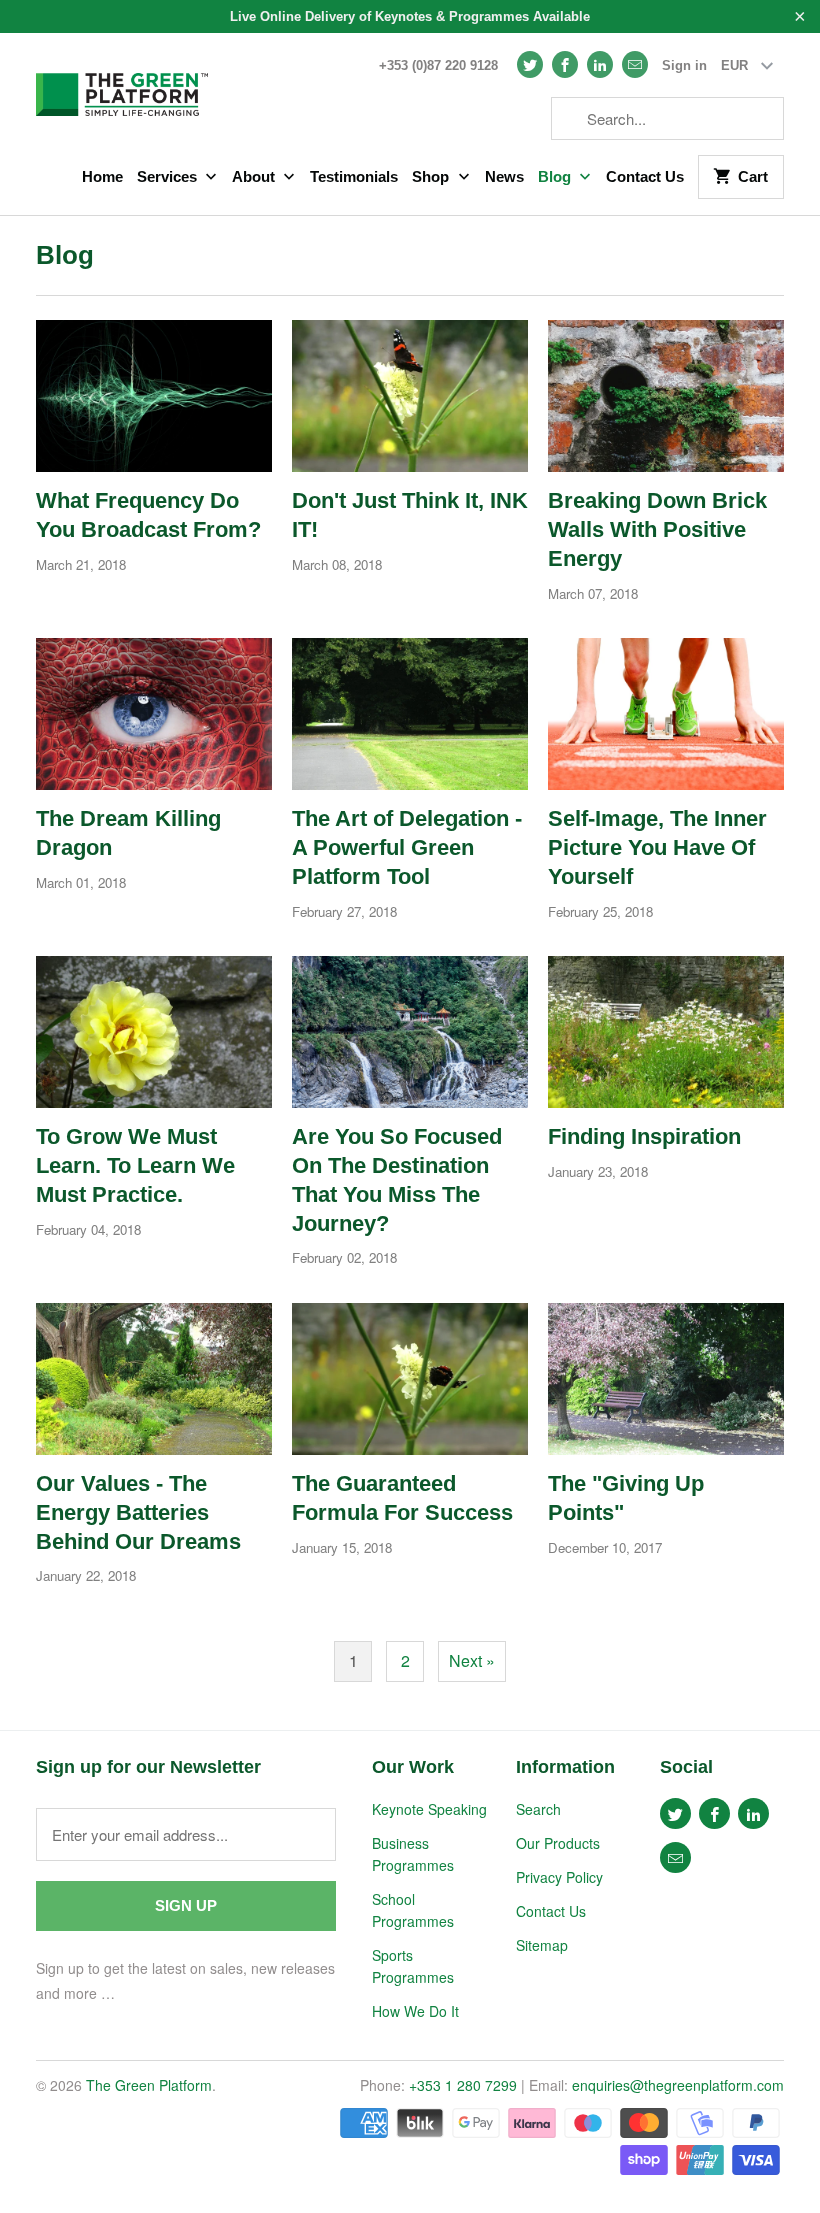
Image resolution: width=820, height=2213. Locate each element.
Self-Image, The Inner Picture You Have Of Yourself (657, 847)
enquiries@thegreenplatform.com (678, 2085)
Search (538, 1809)
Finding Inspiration (644, 1136)
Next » (472, 1660)
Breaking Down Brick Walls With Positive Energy (657, 529)
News (504, 176)
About (255, 176)
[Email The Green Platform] (635, 64)
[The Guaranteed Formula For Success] (410, 1379)
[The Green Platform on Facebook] (565, 64)
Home (102, 176)
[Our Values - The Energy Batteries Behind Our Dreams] (154, 1379)
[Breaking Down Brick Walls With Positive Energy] (666, 396)
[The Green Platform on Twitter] (530, 64)
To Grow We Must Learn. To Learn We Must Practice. (135, 1165)
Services (169, 176)
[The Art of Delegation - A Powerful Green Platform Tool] (410, 714)
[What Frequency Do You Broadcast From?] (154, 396)
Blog (556, 176)
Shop (432, 176)
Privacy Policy (559, 1877)
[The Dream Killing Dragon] (154, 714)
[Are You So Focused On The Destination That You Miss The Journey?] (410, 1032)
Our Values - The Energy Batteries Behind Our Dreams (138, 1512)
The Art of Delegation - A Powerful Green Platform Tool (407, 847)
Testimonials (354, 176)
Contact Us (645, 176)
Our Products (558, 1843)
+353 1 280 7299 (463, 2085)
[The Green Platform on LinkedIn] (600, 64)
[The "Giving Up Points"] (666, 1379)
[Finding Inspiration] (666, 1032)
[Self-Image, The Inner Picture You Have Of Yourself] (666, 714)
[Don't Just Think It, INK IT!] (410, 396)
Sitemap (542, 1945)
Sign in (684, 65)
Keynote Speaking (429, 1809)
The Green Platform (149, 2085)
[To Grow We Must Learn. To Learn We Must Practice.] (154, 1032)
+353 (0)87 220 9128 (438, 65)
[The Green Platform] (122, 88)
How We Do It (415, 2011)
